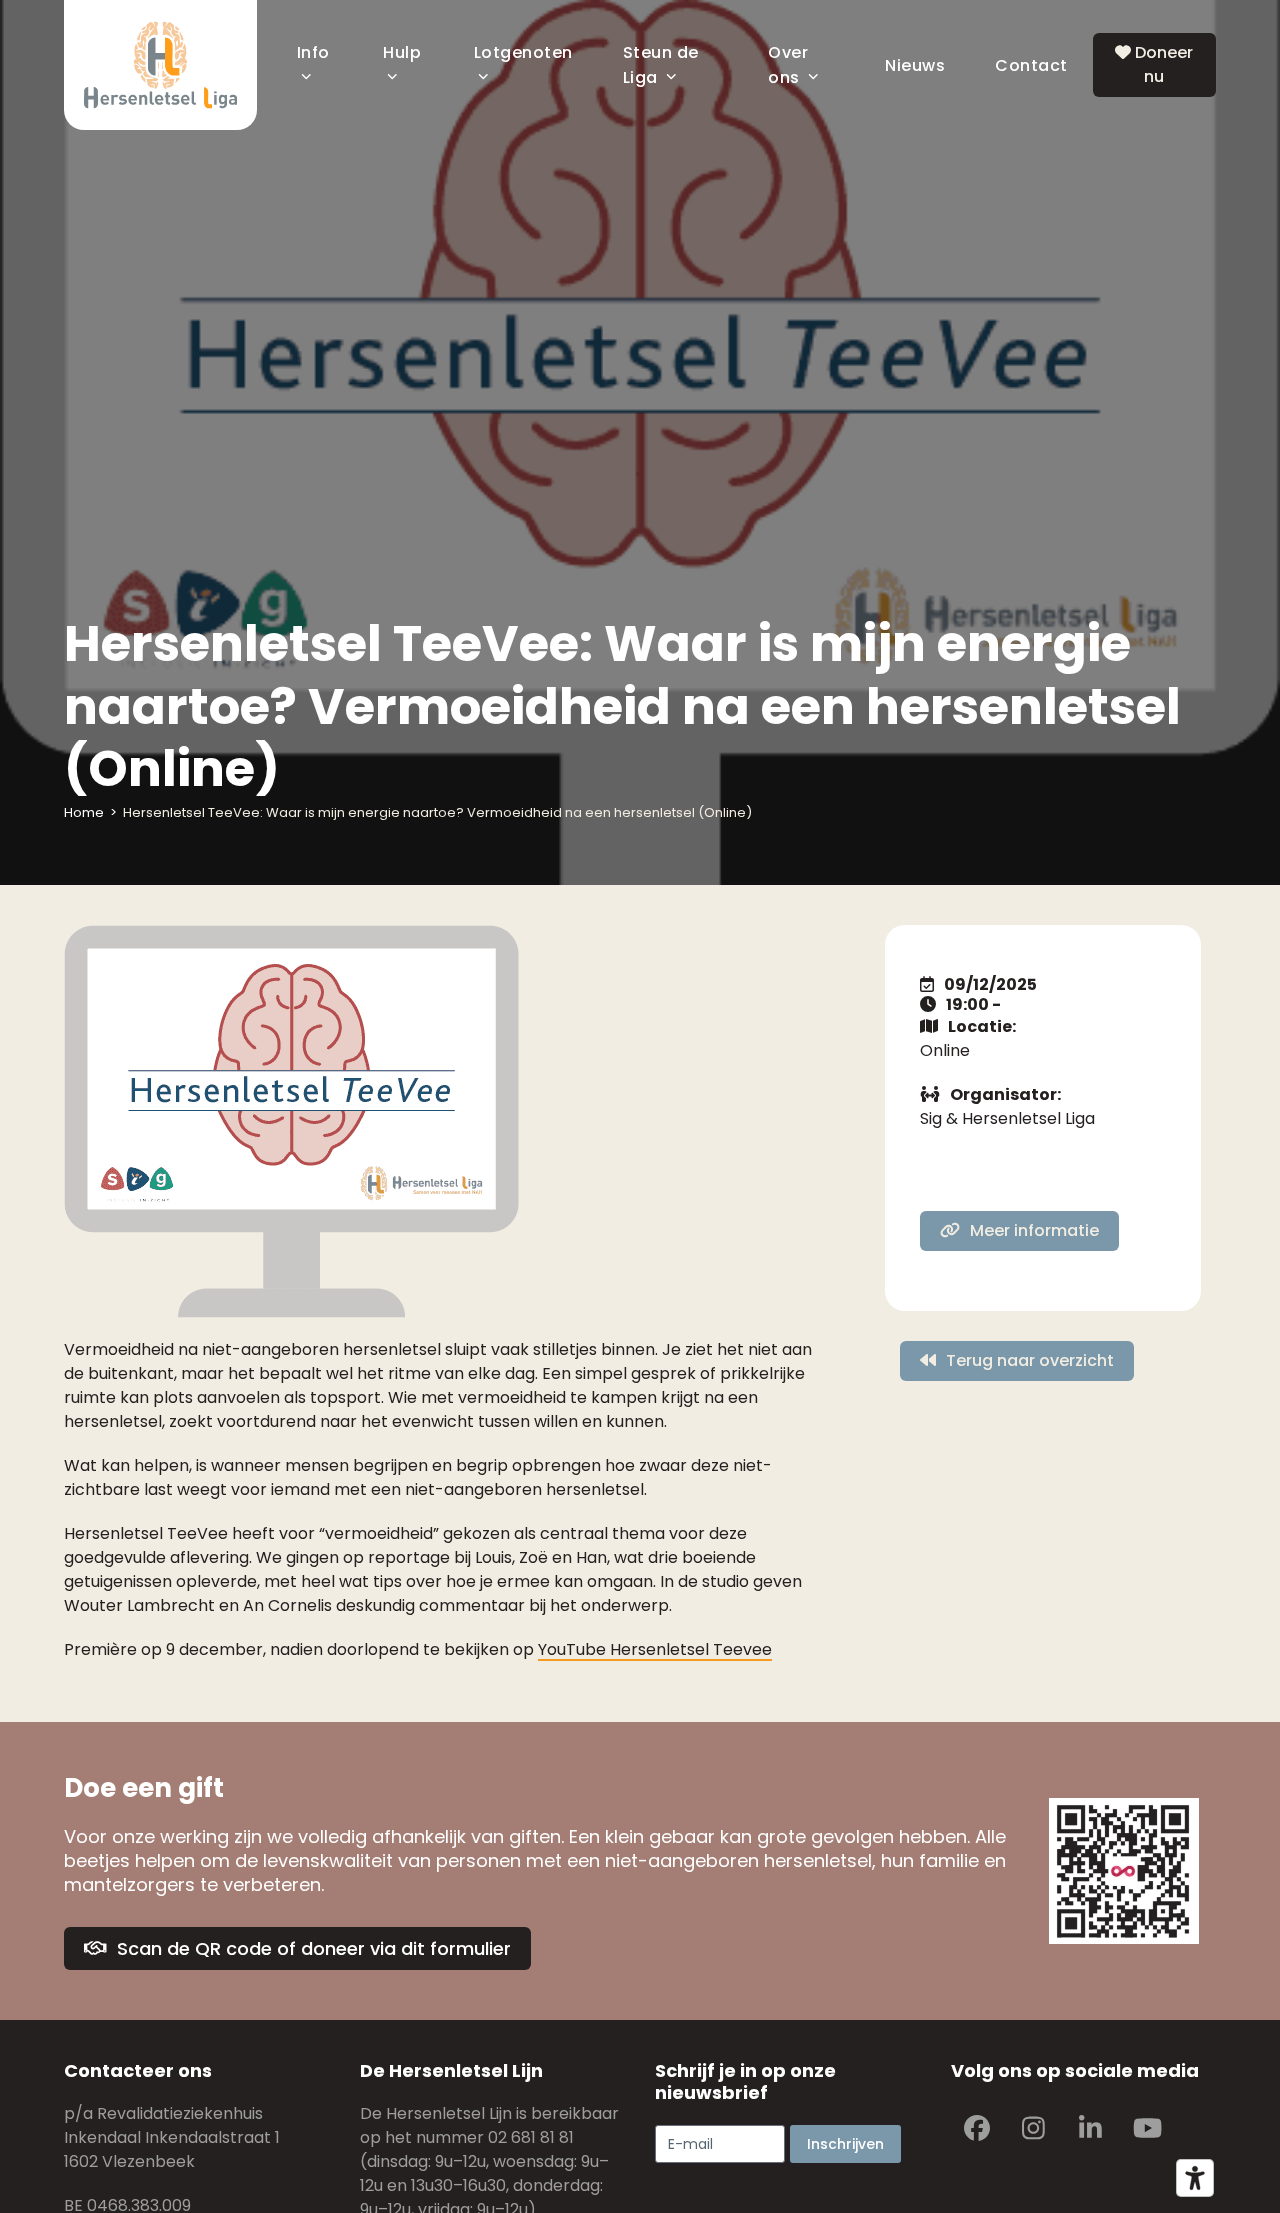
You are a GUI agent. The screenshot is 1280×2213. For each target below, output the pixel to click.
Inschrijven (845, 2144)
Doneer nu (1162, 64)
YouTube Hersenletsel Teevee (655, 1649)
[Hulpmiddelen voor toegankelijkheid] (1195, 2178)
